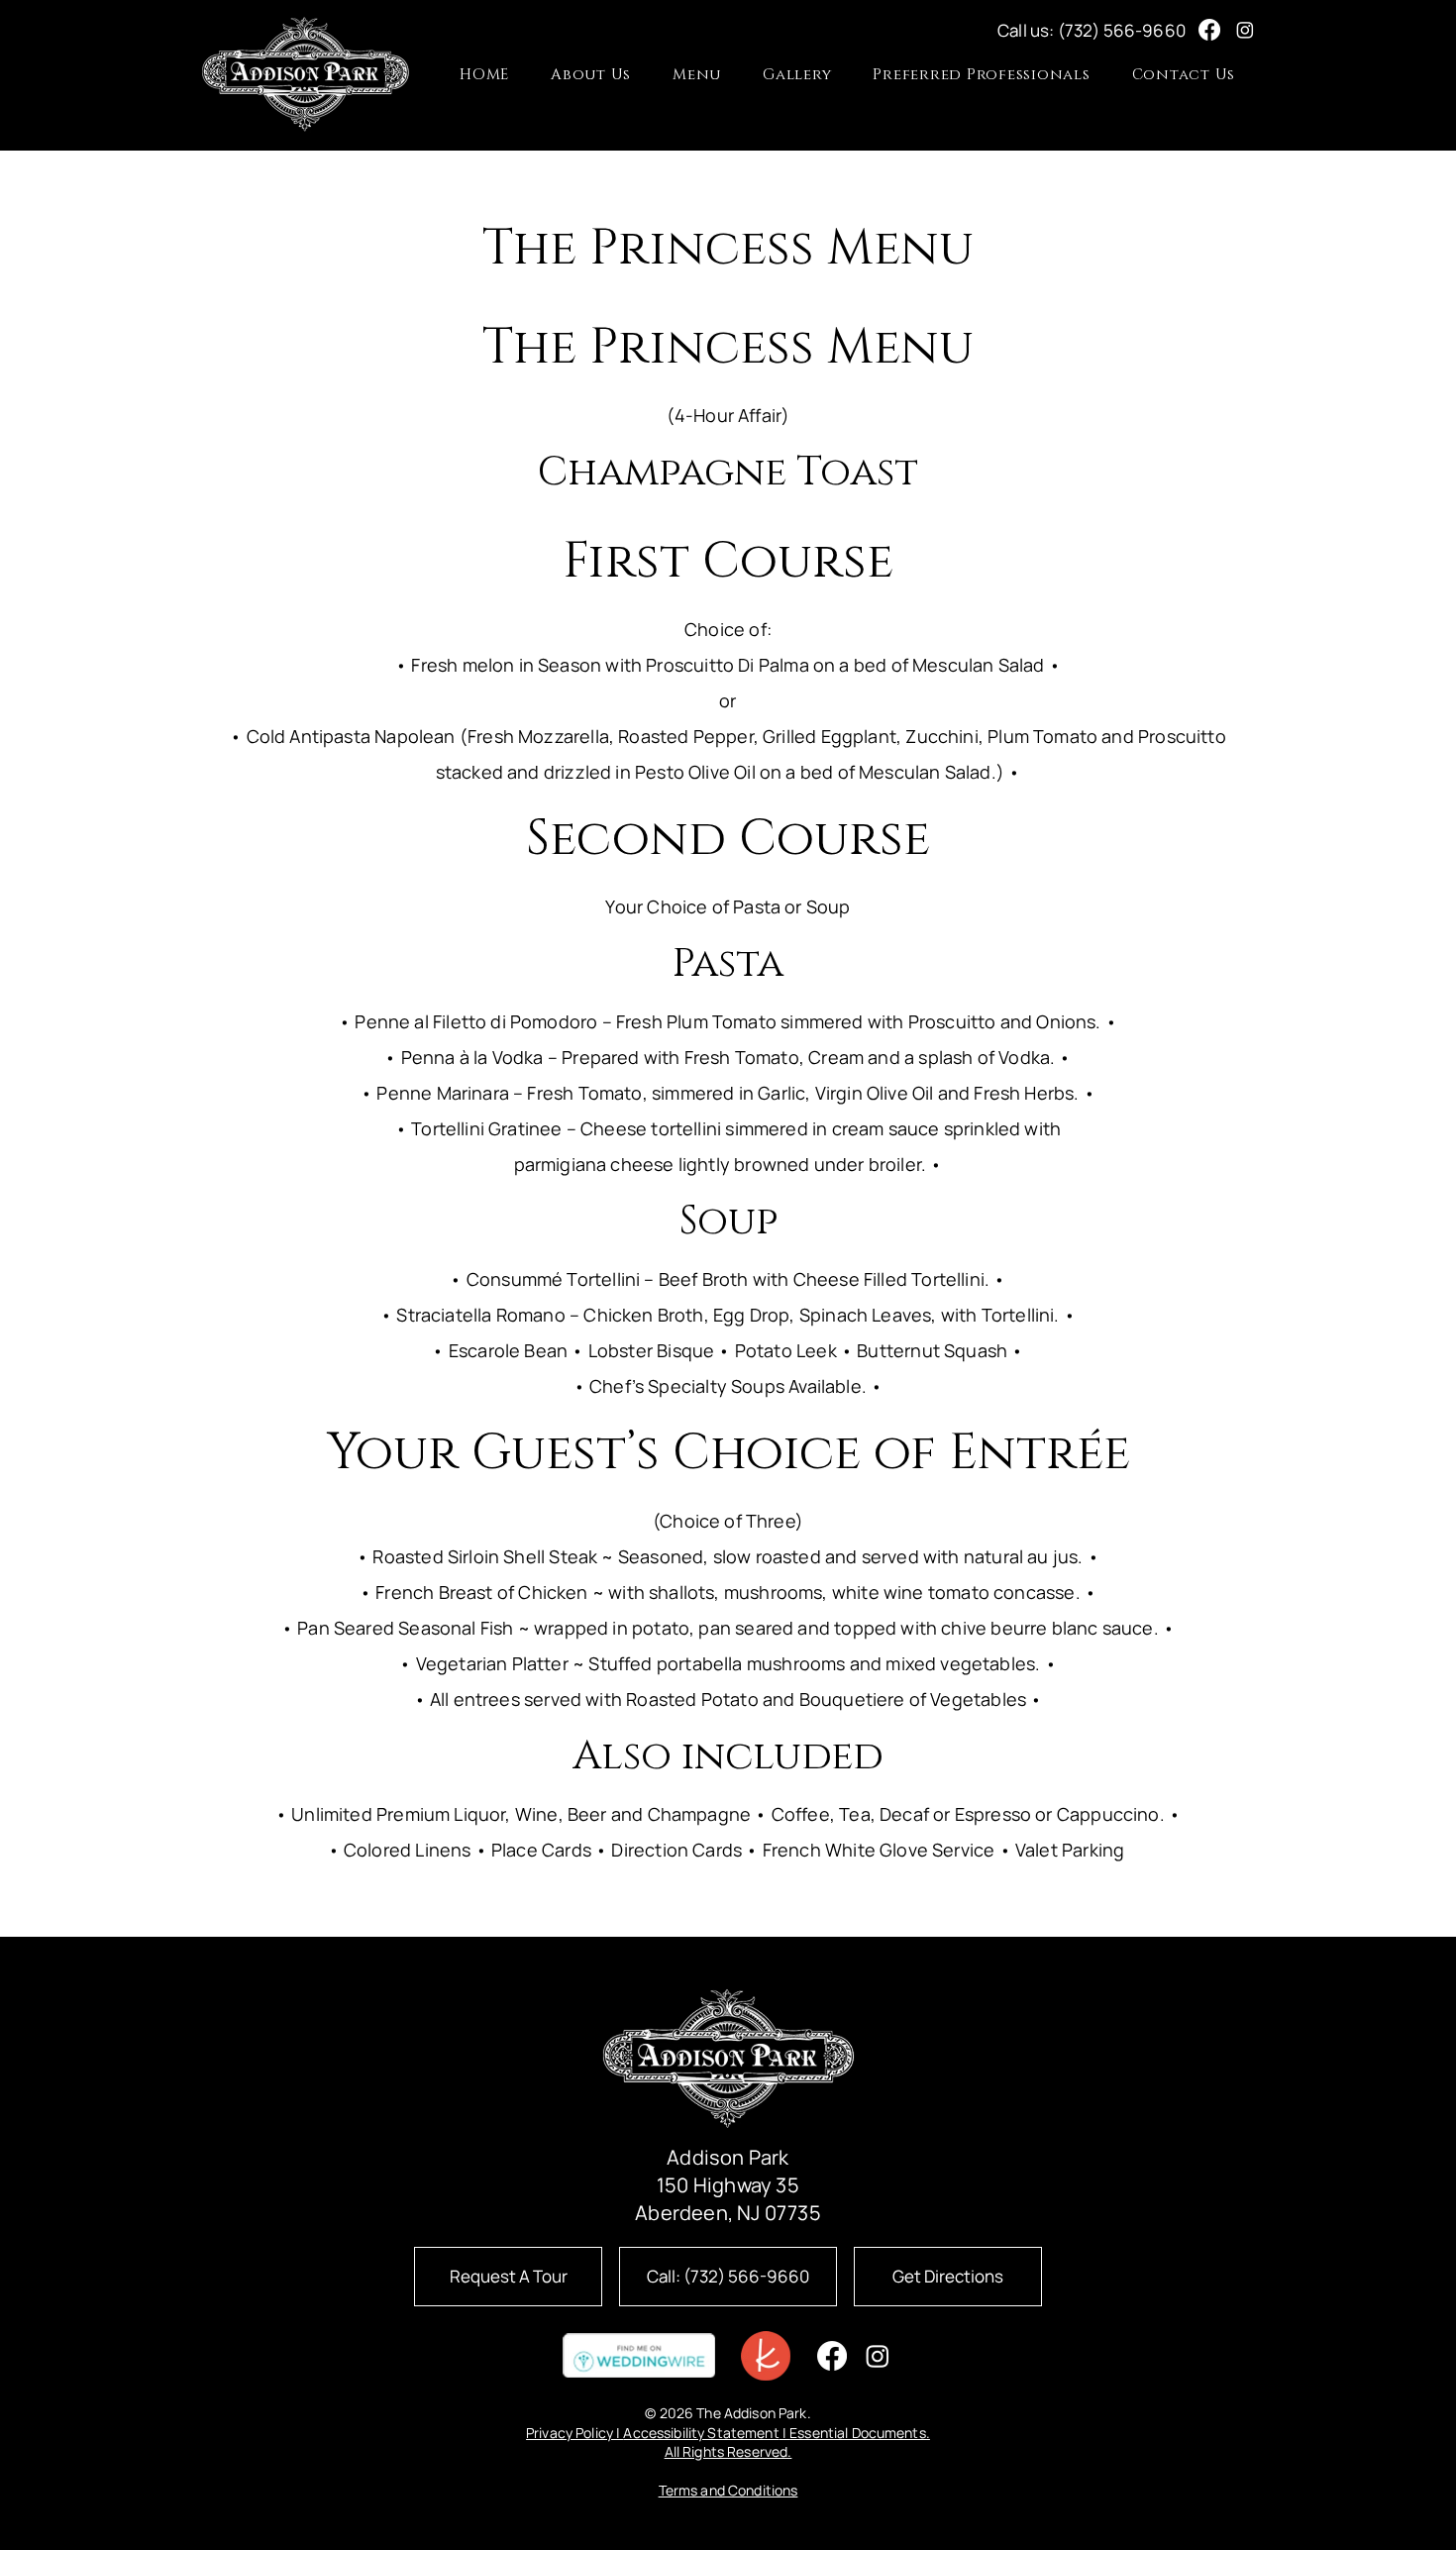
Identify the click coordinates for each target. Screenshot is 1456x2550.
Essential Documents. (860, 2433)
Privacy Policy (570, 2433)
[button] (697, 75)
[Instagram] (1245, 30)
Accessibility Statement (701, 2433)
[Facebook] (1209, 30)
